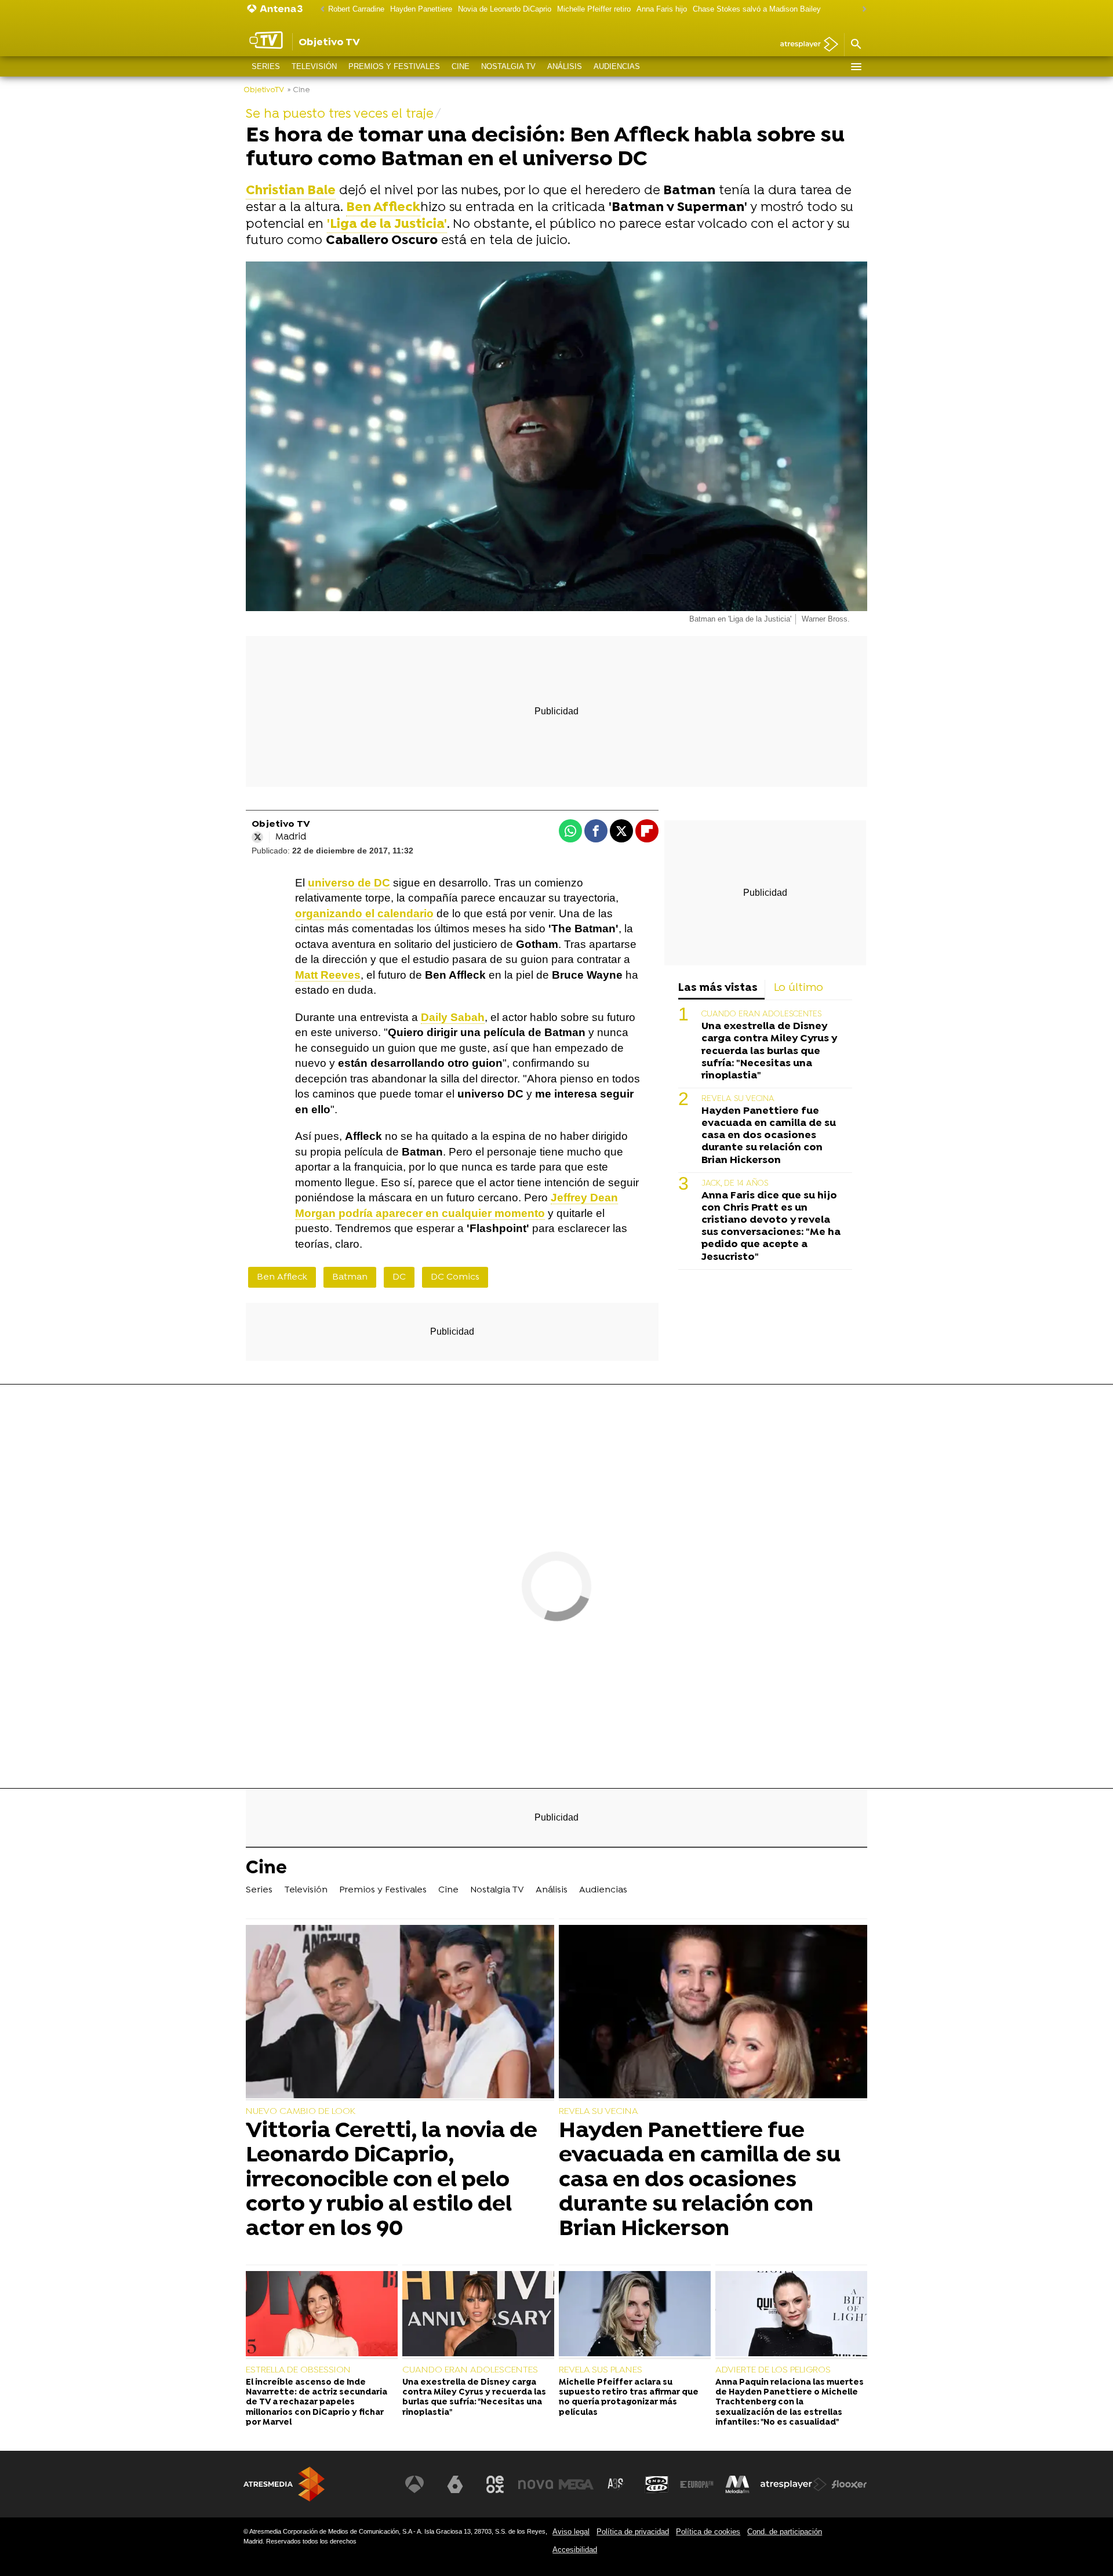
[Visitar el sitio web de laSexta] (455, 2484)
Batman (350, 1277)
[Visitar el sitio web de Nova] (536, 2484)
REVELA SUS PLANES (601, 2370)
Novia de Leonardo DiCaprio (505, 9)
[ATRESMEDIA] (284, 2484)
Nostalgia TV (508, 66)
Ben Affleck (383, 208)
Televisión (314, 66)
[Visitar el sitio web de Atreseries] (616, 2484)
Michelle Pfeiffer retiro (594, 9)
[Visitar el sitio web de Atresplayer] (794, 2484)
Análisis (565, 66)
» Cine (299, 90)
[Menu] (856, 67)
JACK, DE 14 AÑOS (735, 1184)
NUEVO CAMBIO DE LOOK (301, 2112)
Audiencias (617, 66)
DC (399, 1277)
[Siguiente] (861, 10)
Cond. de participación (785, 2532)
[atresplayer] (805, 45)
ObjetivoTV (264, 90)
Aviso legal (571, 2532)
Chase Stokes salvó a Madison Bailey (757, 9)
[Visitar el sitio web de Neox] (495, 2484)
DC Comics (455, 1277)
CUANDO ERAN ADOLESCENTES (761, 1014)
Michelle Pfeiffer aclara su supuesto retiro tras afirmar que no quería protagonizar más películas (629, 2398)
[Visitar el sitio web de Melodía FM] (737, 2484)
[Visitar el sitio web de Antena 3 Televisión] (414, 2484)
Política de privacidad (633, 2532)
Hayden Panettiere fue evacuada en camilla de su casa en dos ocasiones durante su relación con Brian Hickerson (769, 1136)
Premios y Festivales (394, 66)
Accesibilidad (575, 2550)
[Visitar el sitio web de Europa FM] (697, 2484)
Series (266, 66)
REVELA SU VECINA (738, 1099)
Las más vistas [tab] (718, 988)
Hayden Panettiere (421, 9)
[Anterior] (319, 10)
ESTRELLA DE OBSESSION (298, 2370)
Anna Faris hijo (662, 9)
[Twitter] (257, 837)
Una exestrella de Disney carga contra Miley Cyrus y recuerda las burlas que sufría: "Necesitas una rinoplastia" (769, 1051)
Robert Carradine (356, 9)
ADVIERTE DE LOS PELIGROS (773, 2370)
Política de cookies (708, 2532)
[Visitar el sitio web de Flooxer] (849, 2484)
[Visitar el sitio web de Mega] (576, 2484)
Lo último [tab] (799, 988)
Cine (461, 66)
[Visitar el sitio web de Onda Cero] (657, 2484)
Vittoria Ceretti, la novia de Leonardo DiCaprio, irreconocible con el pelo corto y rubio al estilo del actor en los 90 (392, 2180)
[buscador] (856, 45)
